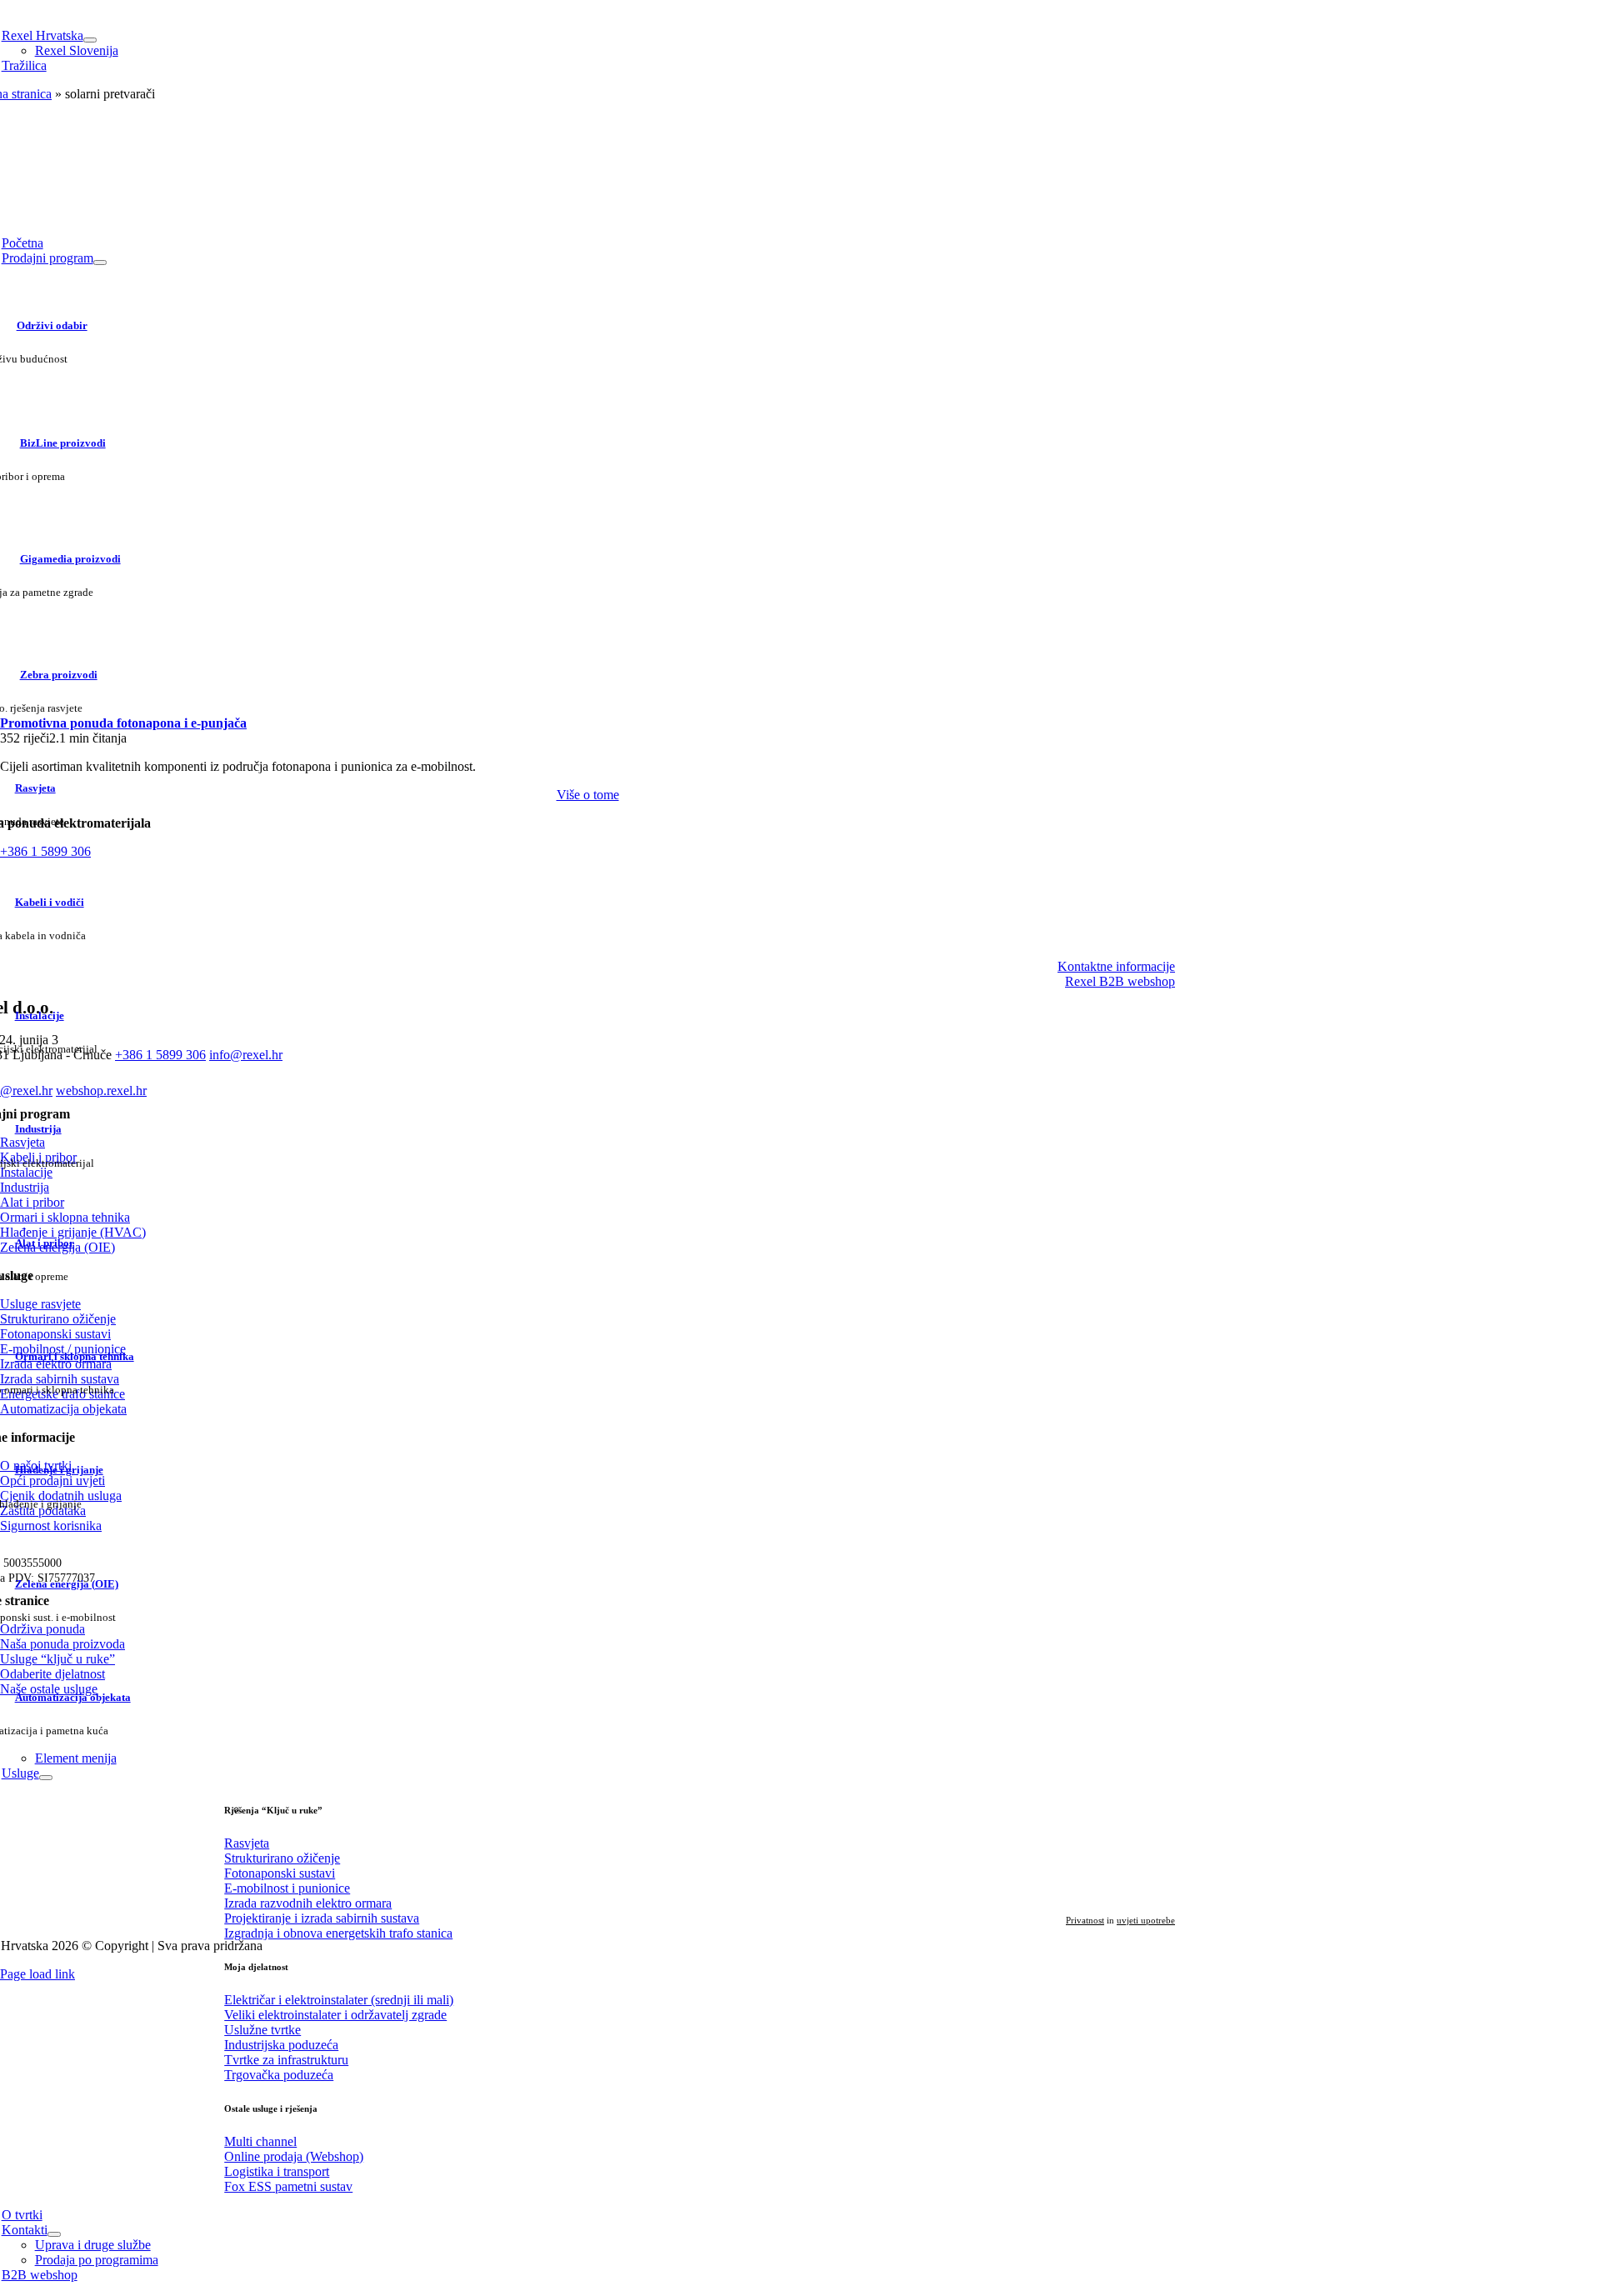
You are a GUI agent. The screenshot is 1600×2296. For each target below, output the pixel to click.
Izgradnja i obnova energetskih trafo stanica (338, 1933)
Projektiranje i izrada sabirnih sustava (322, 1918)
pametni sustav (288, 2186)
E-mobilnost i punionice (287, 1888)
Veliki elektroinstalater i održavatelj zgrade (335, 2015)
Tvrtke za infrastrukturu (286, 2060)
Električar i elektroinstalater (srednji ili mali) (339, 2000)
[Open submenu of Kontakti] (54, 2234)
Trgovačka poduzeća (279, 2075)
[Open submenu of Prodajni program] (100, 263)
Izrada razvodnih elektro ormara (308, 1903)
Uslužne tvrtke (262, 2030)
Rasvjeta (247, 1843)
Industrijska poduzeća (281, 2045)
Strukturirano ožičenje (282, 1858)
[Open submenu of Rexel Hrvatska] (90, 40)
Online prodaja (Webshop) (294, 2156)
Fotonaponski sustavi (280, 1873)
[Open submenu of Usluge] (46, 1778)
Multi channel (260, 2141)
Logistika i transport (277, 2171)
